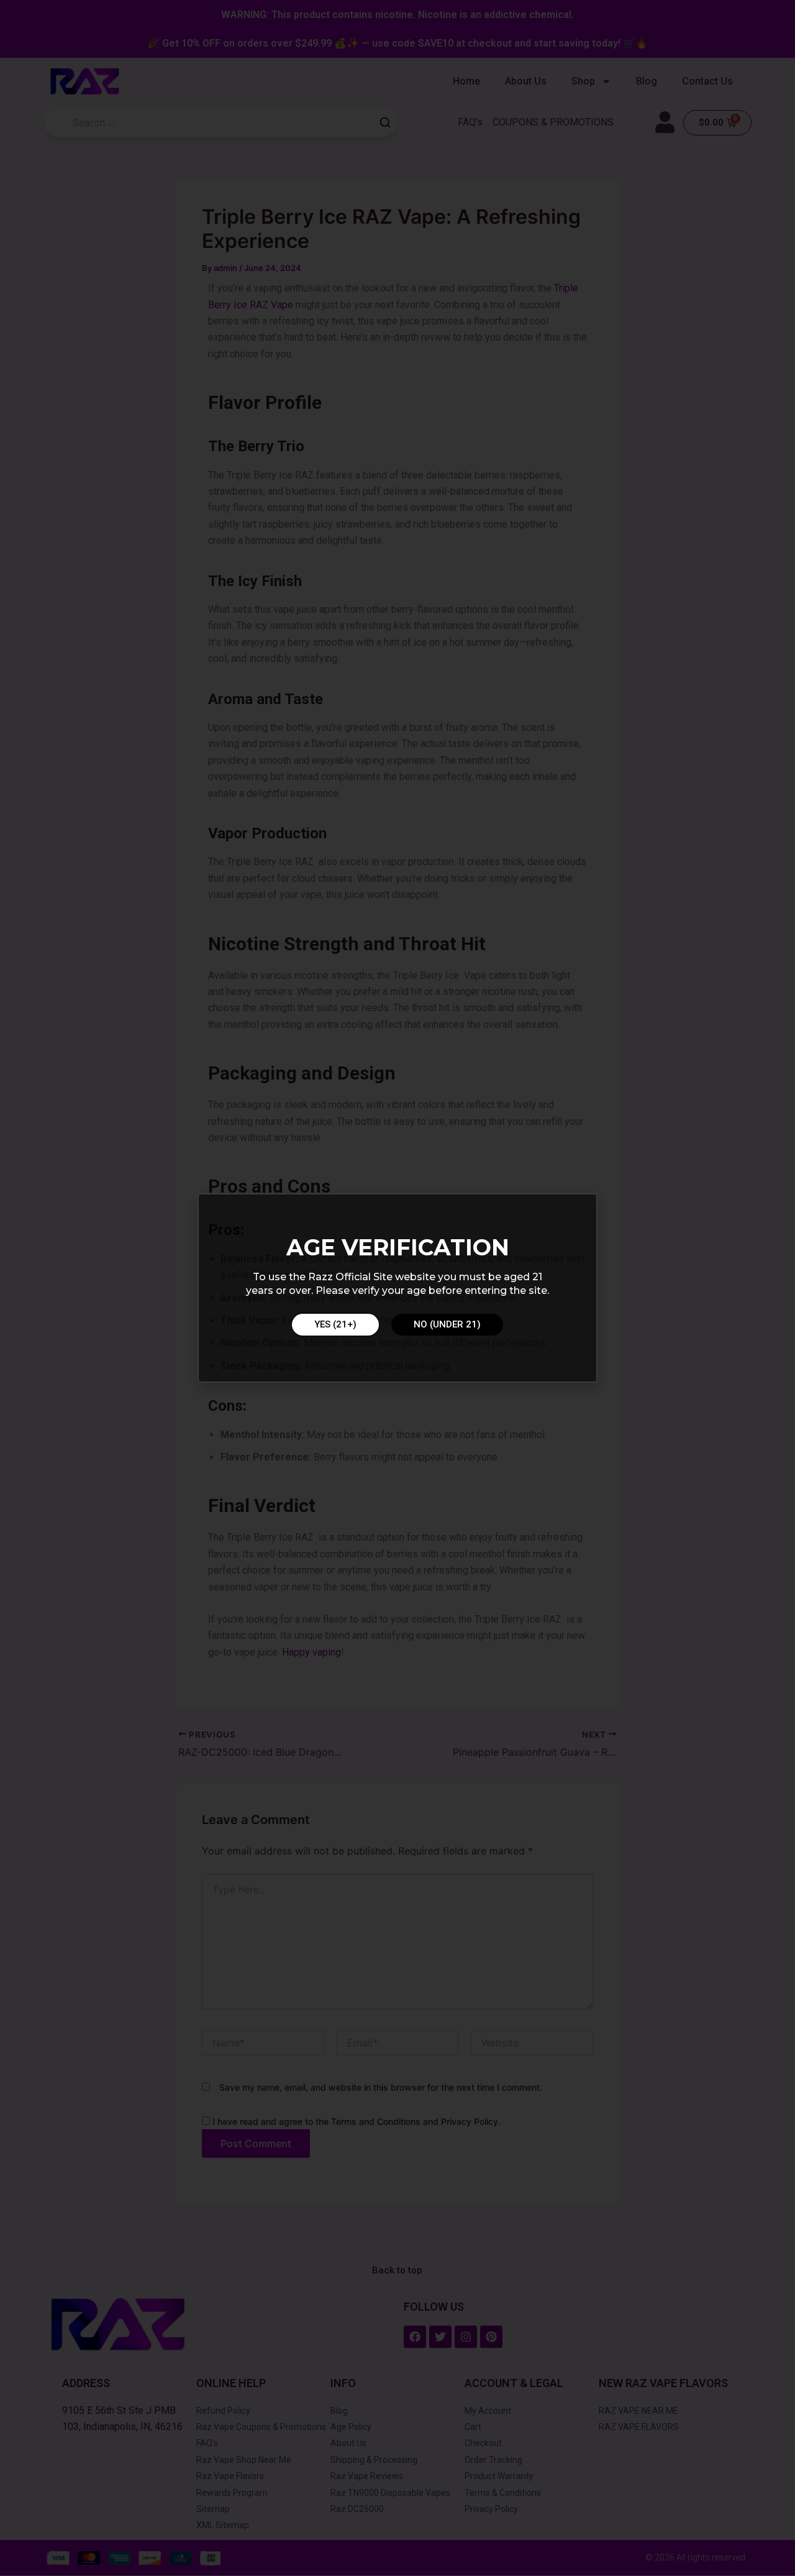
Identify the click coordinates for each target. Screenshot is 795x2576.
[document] (397, 1288)
